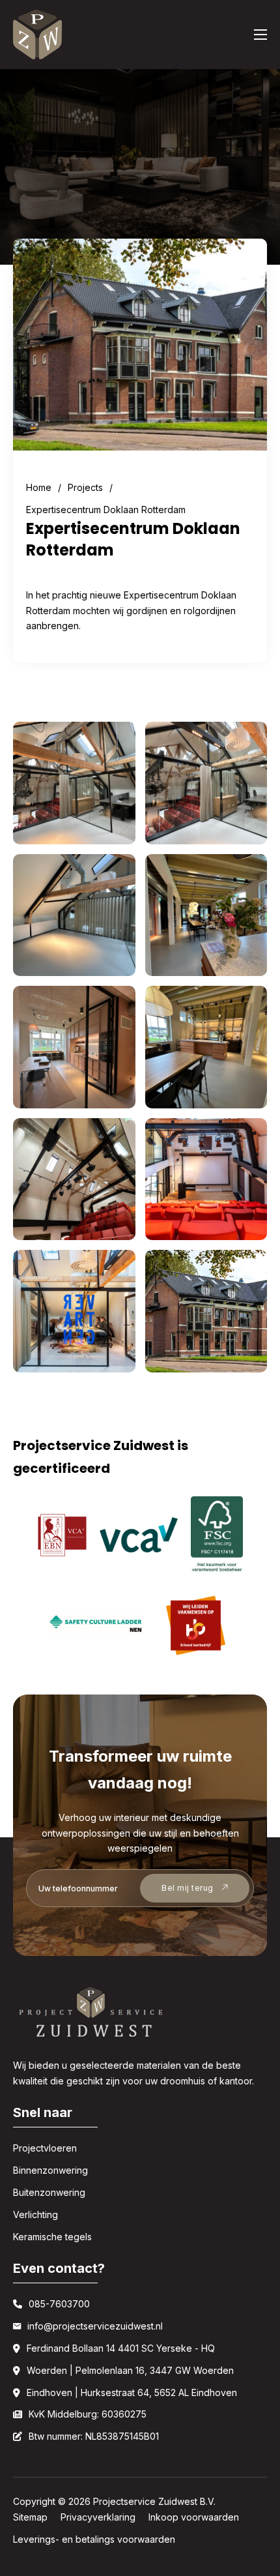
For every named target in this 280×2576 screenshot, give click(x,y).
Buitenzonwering (49, 2192)
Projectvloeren (45, 2148)
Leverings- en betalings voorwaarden (94, 2539)
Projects (85, 487)
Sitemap (30, 2517)
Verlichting (35, 2214)
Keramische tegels (52, 2237)
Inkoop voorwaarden (194, 2517)
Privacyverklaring (98, 2517)
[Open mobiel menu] (260, 35)
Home (39, 487)
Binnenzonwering (50, 2170)
